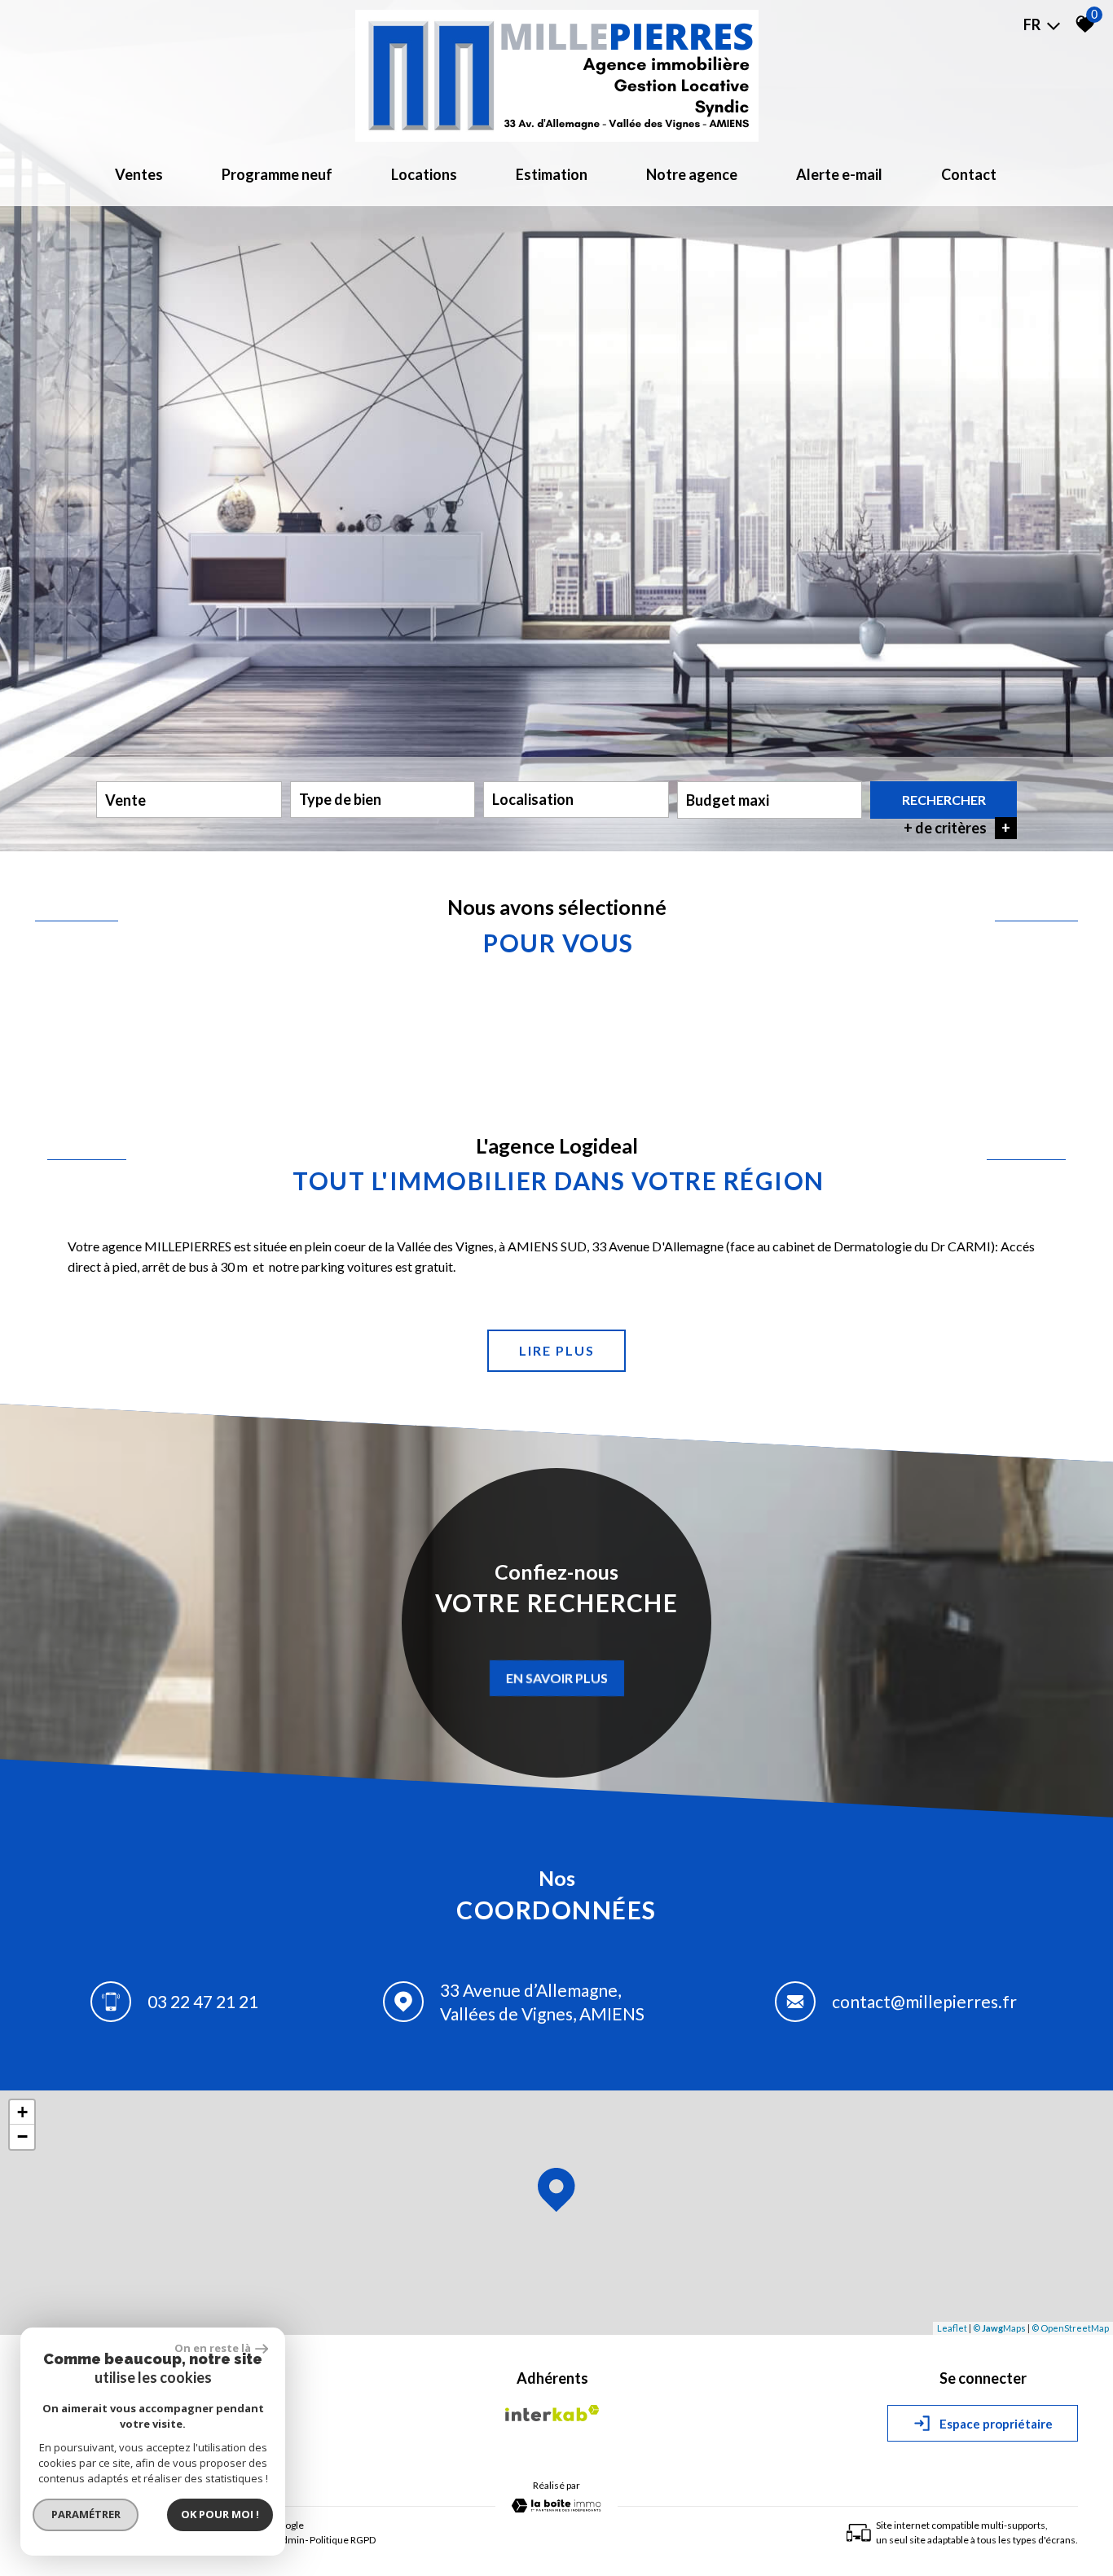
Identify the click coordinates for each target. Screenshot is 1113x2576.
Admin (290, 2540)
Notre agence (692, 174)
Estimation (552, 174)
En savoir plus (557, 1678)
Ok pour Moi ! (220, 2514)
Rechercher (944, 800)
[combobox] (189, 800)
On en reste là (213, 2348)
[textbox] (383, 799)
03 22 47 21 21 (203, 2001)
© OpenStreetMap (1070, 2328)
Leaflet (952, 2328)
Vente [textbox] (125, 800)
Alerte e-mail (839, 174)
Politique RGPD (343, 2540)
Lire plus (557, 1350)
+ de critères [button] (957, 828)
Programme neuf (277, 174)
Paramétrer (86, 2514)
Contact (969, 174)
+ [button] (22, 2112)
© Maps (999, 2328)
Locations (424, 174)
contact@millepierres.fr (924, 2001)
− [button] (22, 2136)
